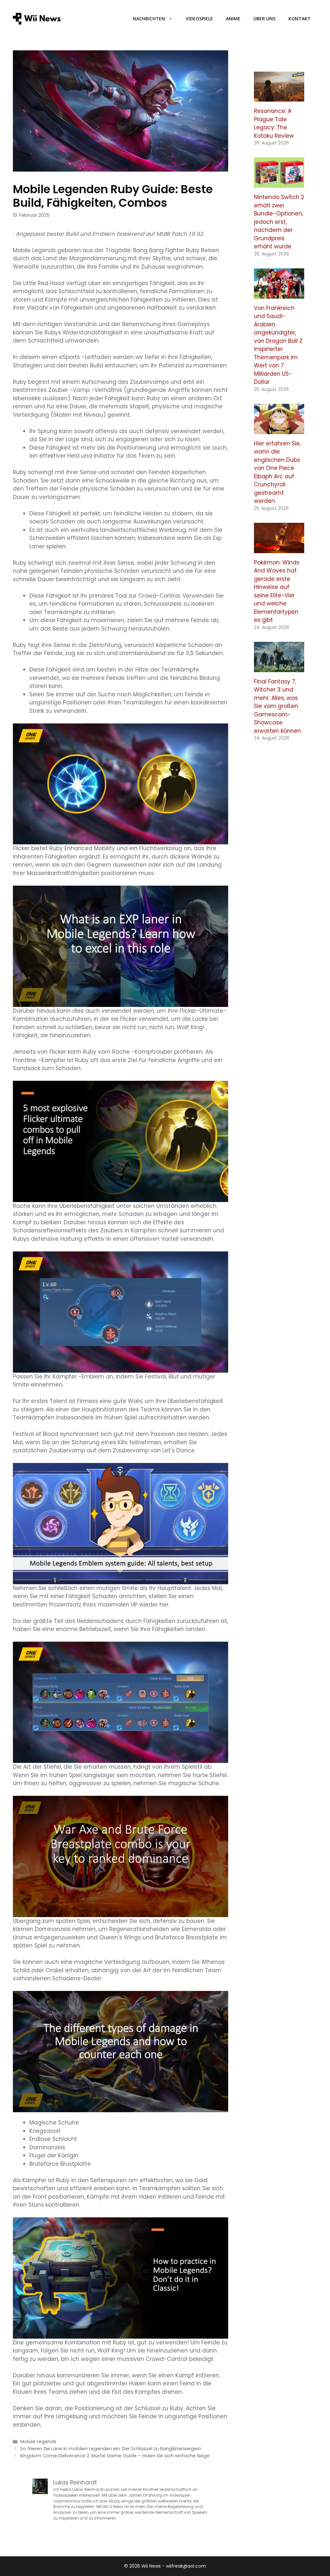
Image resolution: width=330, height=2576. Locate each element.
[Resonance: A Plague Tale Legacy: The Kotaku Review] (279, 97)
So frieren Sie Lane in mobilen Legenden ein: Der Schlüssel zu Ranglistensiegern (111, 2449)
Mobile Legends (38, 2442)
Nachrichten (149, 19)
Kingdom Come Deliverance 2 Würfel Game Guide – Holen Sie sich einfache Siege (115, 2456)
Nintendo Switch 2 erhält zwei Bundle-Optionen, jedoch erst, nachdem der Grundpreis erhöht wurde (279, 222)
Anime (233, 19)
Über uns (264, 19)
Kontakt (300, 19)
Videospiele (199, 19)
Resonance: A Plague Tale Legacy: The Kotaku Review (274, 123)
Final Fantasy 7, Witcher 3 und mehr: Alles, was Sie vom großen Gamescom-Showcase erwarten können (277, 706)
